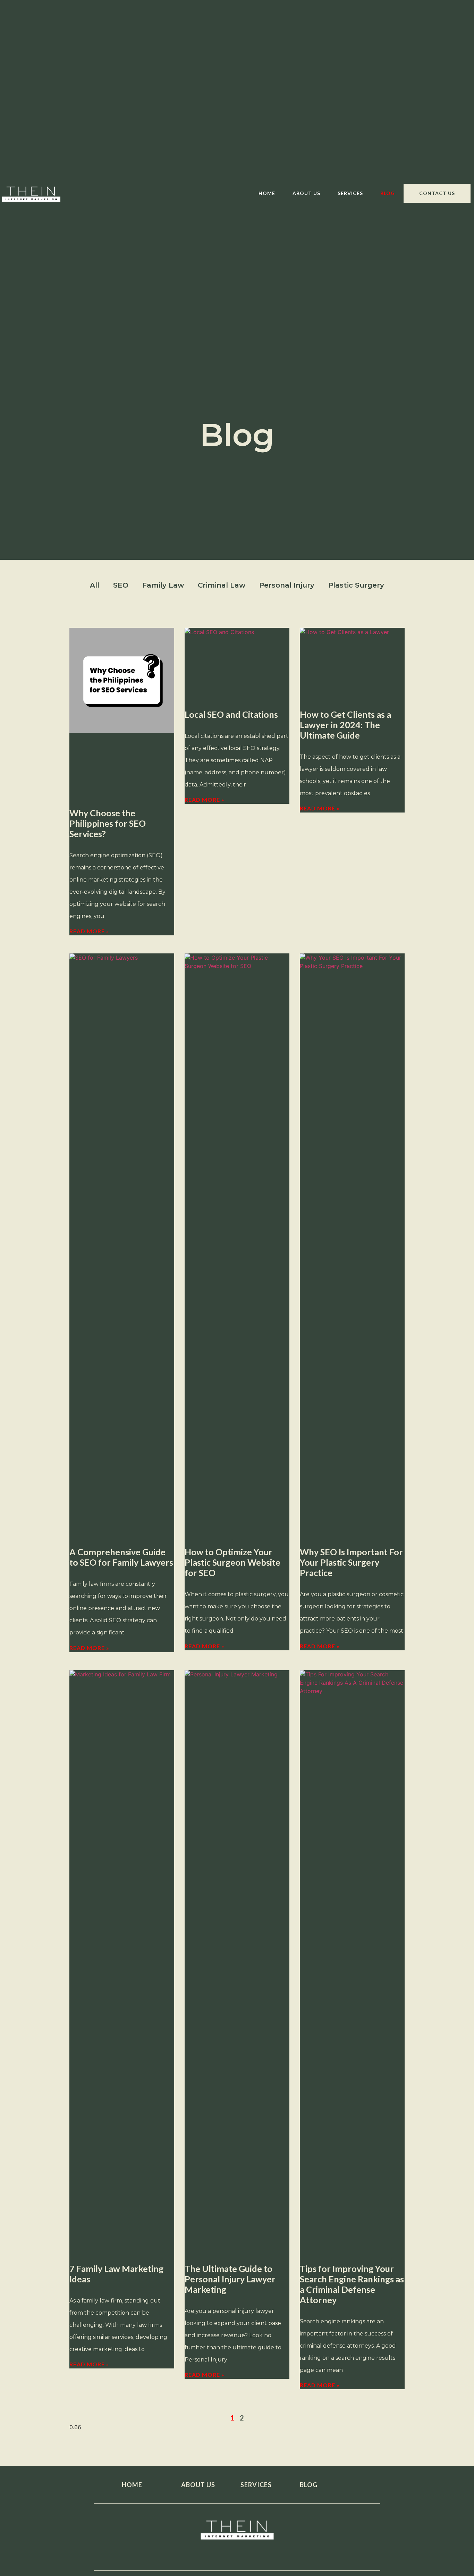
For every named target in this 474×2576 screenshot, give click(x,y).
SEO (121, 585)
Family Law (163, 585)
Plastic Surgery (356, 585)
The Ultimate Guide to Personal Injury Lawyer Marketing (230, 2279)
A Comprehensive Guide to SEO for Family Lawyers (121, 1557)
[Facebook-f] (191, 2554)
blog (309, 2485)
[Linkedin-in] (260, 2554)
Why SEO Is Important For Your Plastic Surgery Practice (351, 1562)
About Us (306, 193)
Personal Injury (287, 585)
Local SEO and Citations (231, 714)
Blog (388, 193)
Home (267, 193)
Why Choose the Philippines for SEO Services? (108, 823)
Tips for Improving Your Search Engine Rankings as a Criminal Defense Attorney (352, 2284)
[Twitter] (214, 2554)
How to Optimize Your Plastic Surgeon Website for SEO (232, 1562)
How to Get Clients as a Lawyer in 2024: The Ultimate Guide (345, 725)
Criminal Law (222, 585)
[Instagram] (237, 2554)
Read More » (89, 931)
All (95, 585)
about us (198, 2485)
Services (350, 193)
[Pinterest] (284, 2554)
